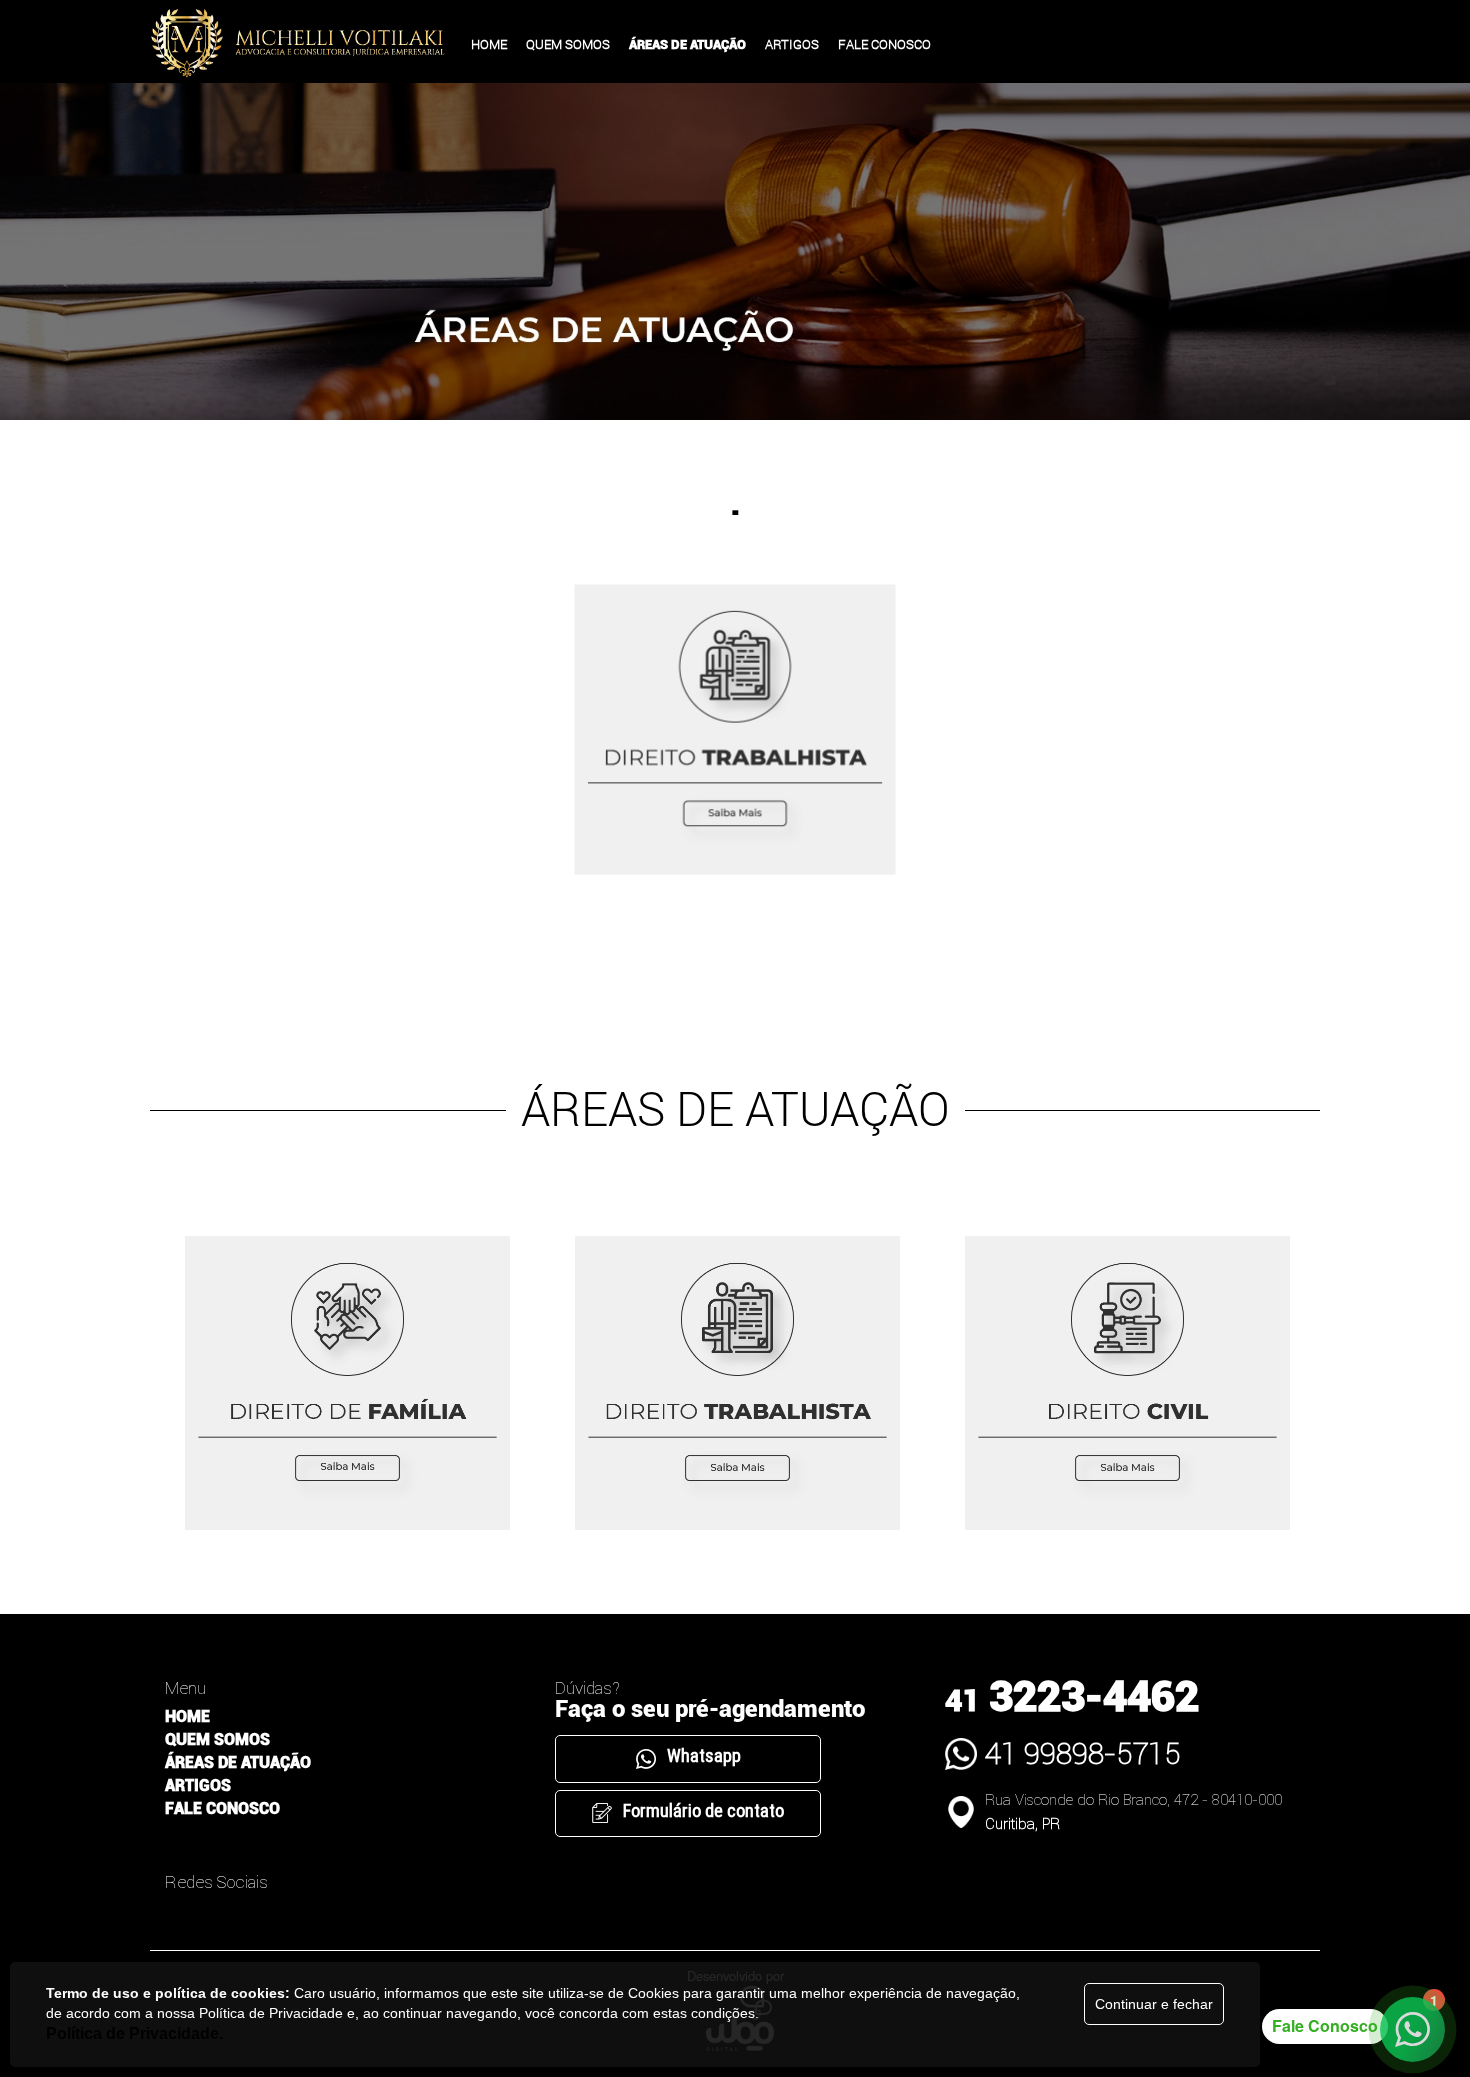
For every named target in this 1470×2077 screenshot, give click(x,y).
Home (187, 1716)
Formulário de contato (703, 1810)
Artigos (198, 1785)
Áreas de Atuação (238, 1762)
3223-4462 (1072, 1696)
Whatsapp (704, 1755)
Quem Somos (217, 1739)
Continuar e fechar (1154, 2004)
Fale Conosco (222, 1808)
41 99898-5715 (1082, 1753)
